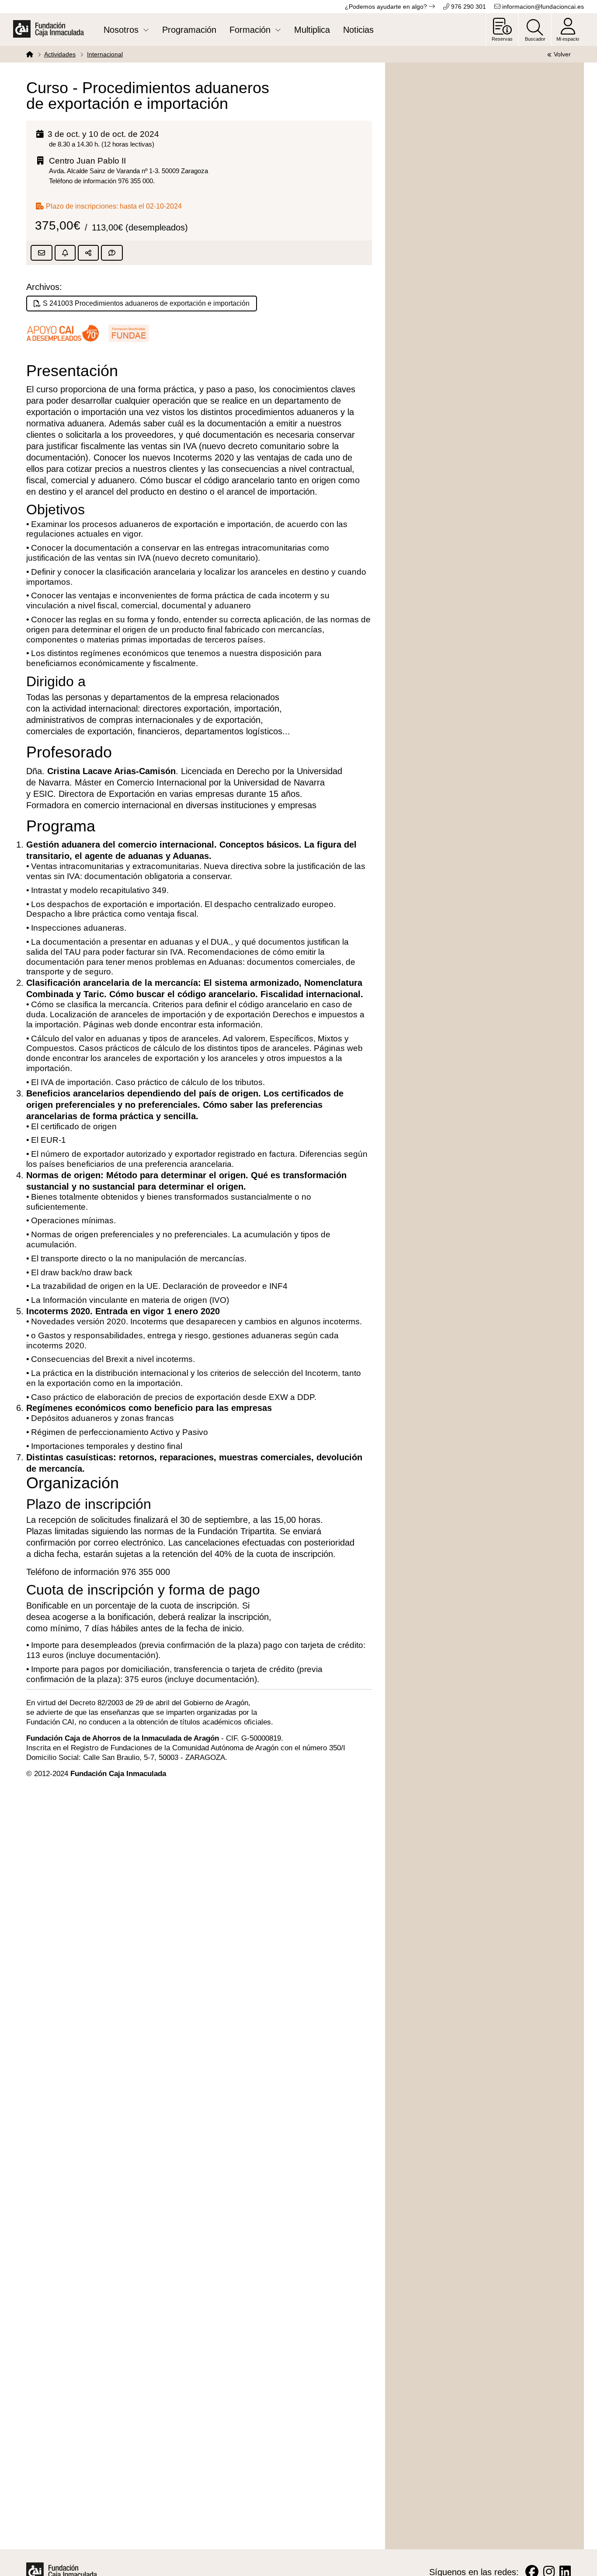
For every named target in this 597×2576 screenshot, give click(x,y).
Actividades (60, 54)
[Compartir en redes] (88, 253)
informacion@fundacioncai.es (542, 7)
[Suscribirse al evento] (65, 253)
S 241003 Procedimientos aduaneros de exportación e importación (146, 303)
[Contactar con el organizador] (112, 253)
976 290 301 (468, 7)
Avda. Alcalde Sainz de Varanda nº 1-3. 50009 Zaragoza (128, 171)
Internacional (105, 54)
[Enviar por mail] (42, 253)
